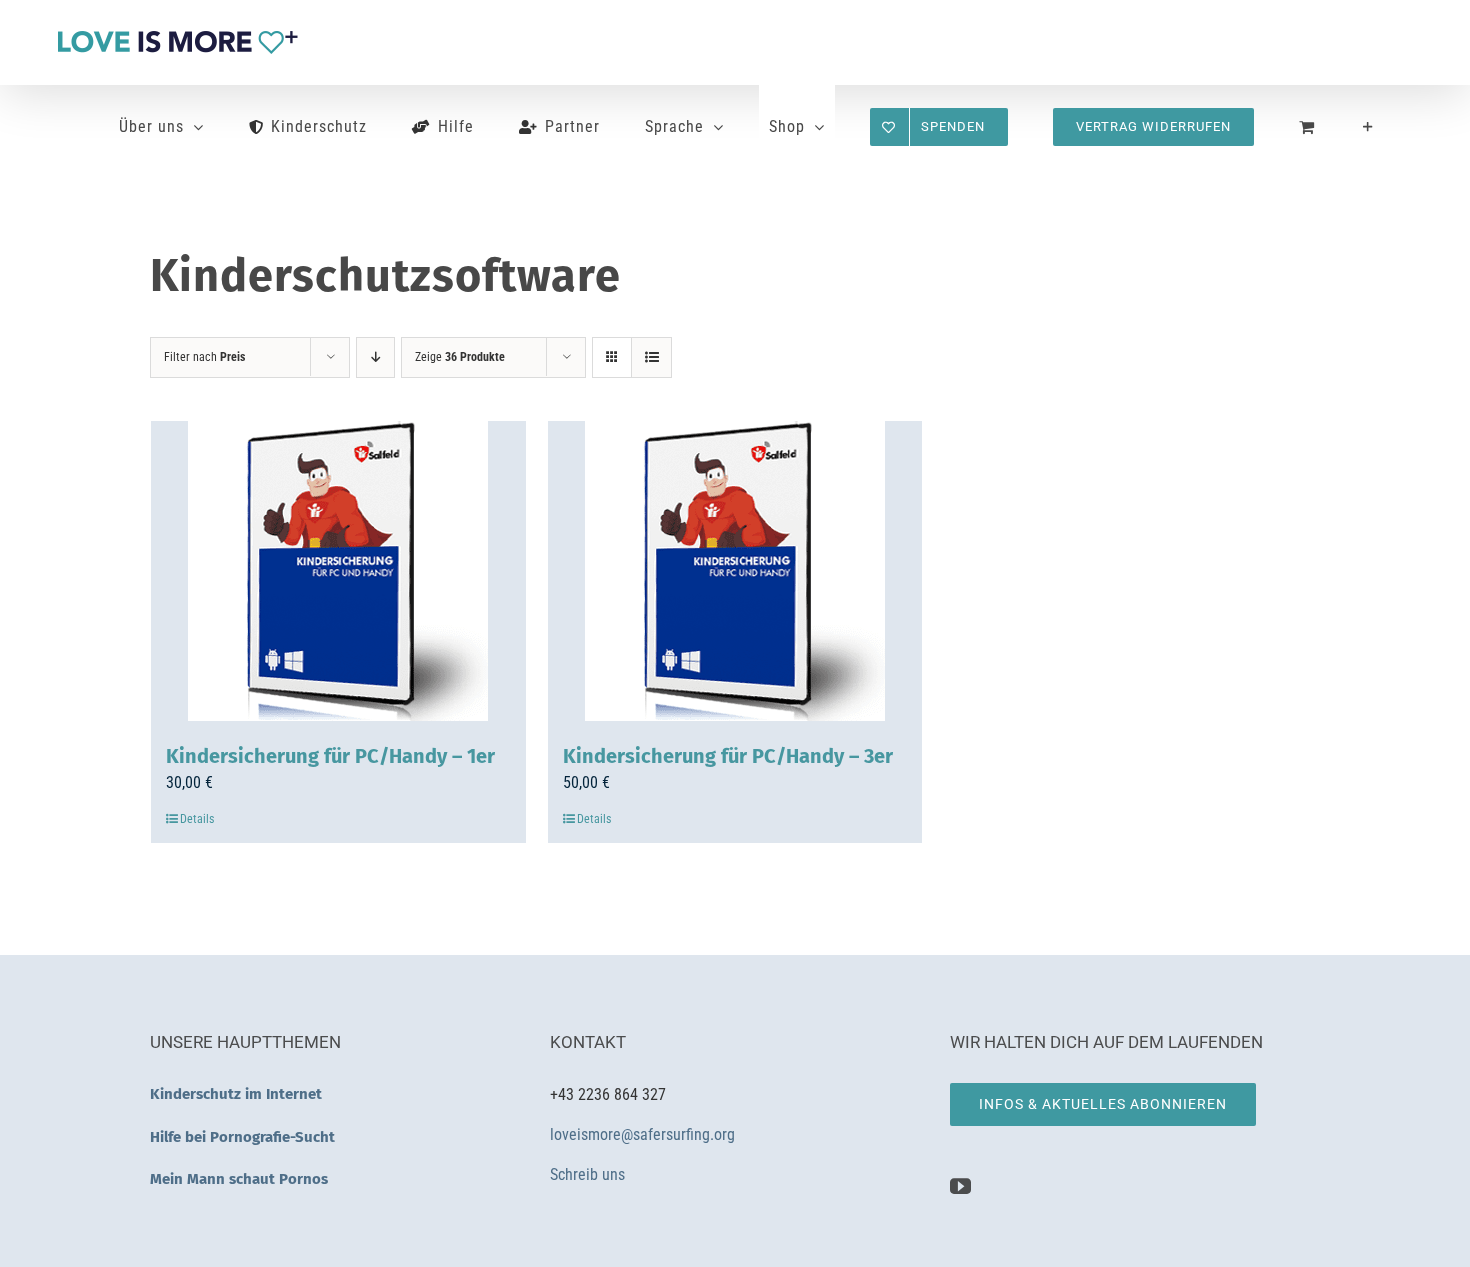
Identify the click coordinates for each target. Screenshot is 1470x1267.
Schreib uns (589, 1174)
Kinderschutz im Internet (236, 1094)
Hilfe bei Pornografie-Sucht (242, 1137)
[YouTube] (960, 1186)
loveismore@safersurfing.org (642, 1134)
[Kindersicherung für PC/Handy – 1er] (338, 571)
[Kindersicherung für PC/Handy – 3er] (735, 571)
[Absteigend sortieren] (375, 357)
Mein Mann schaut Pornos (239, 1179)
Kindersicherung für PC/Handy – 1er (330, 756)
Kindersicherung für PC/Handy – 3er (728, 756)
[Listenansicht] (651, 357)
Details (197, 819)
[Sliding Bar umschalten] (1368, 127)
